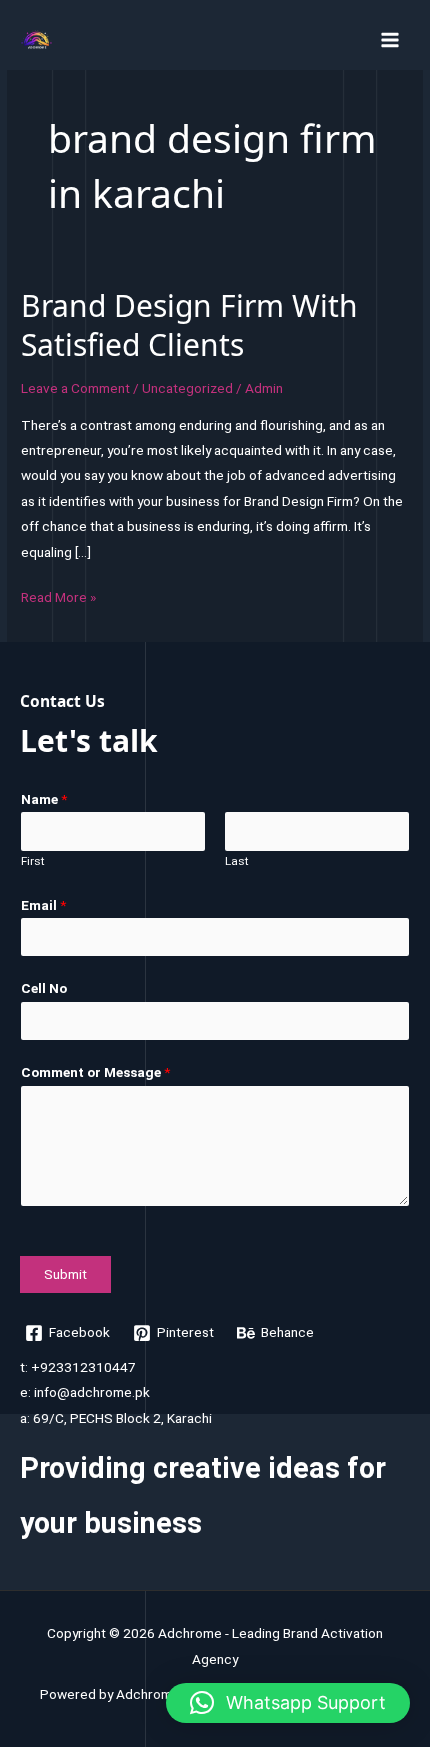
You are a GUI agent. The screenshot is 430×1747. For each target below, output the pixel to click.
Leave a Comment (75, 388)
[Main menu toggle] (390, 39)
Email (43, 905)
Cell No (44, 988)
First (33, 861)
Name (44, 799)
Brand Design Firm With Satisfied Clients (189, 325)
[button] (288, 1703)
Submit (65, 1274)
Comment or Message (95, 1072)
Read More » (58, 599)
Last (237, 861)
